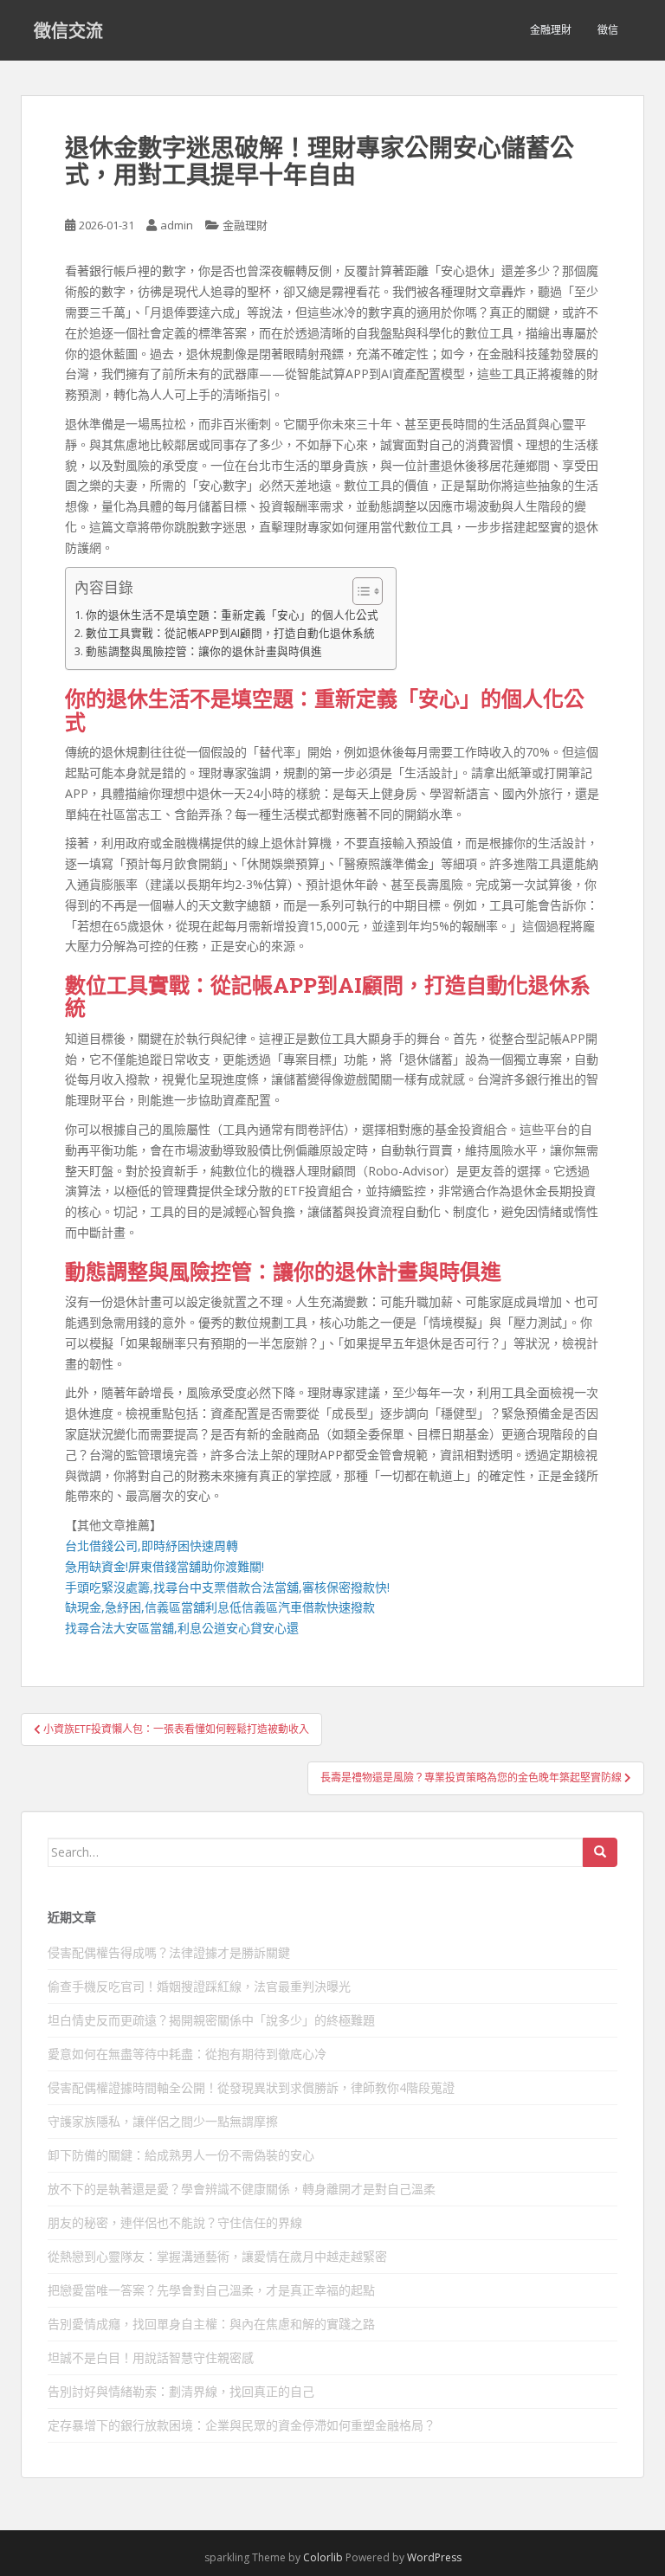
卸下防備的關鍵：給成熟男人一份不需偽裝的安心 (181, 2155)
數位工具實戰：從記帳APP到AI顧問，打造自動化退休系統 (230, 633)
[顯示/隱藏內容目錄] (359, 591)
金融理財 (551, 30)
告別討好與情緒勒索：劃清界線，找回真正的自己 (181, 2391)
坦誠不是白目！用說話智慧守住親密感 (151, 2357)
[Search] (600, 1852)
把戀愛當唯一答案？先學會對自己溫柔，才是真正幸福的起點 (211, 2290)
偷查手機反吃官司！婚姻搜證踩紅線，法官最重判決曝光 (199, 1986)
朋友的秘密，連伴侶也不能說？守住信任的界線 (175, 2222)
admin (177, 225)
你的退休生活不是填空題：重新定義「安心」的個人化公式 (232, 615)
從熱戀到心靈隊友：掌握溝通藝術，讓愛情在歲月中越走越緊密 (217, 2256)
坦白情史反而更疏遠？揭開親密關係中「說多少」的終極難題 (211, 2020)
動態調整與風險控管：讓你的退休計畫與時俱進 (204, 651)
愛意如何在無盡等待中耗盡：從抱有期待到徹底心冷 (187, 2054)
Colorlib (323, 2557)
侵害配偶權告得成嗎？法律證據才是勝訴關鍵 (169, 1952)
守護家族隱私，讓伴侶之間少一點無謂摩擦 (163, 2121)
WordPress (434, 2557)
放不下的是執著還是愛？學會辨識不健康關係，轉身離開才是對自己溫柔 (242, 2189)
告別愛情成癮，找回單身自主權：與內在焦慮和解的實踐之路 (211, 2324)
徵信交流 (68, 30)
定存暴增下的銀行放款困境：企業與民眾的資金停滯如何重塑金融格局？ (242, 2425)
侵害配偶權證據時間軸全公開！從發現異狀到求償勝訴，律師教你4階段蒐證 (251, 2087)
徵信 (608, 30)
